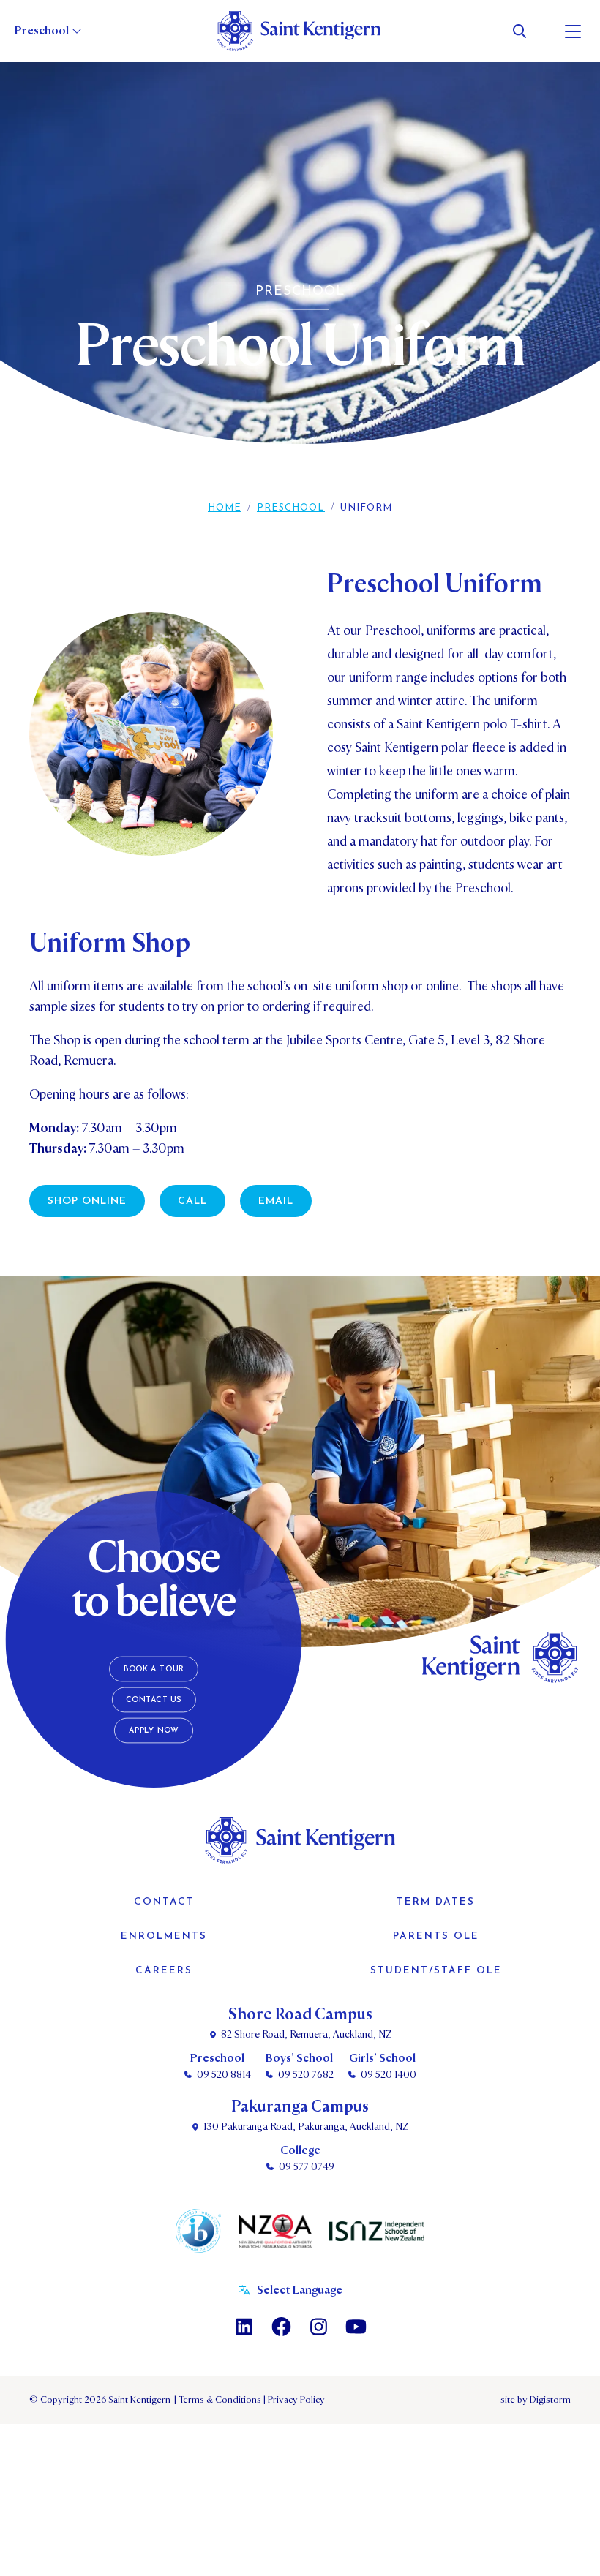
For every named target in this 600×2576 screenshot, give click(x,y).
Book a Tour (154, 1669)
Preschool (291, 508)
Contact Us (154, 1700)
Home (225, 508)
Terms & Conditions (219, 2400)
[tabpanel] (300, 274)
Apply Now (154, 1731)
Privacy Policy (294, 2400)
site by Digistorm (536, 2400)
